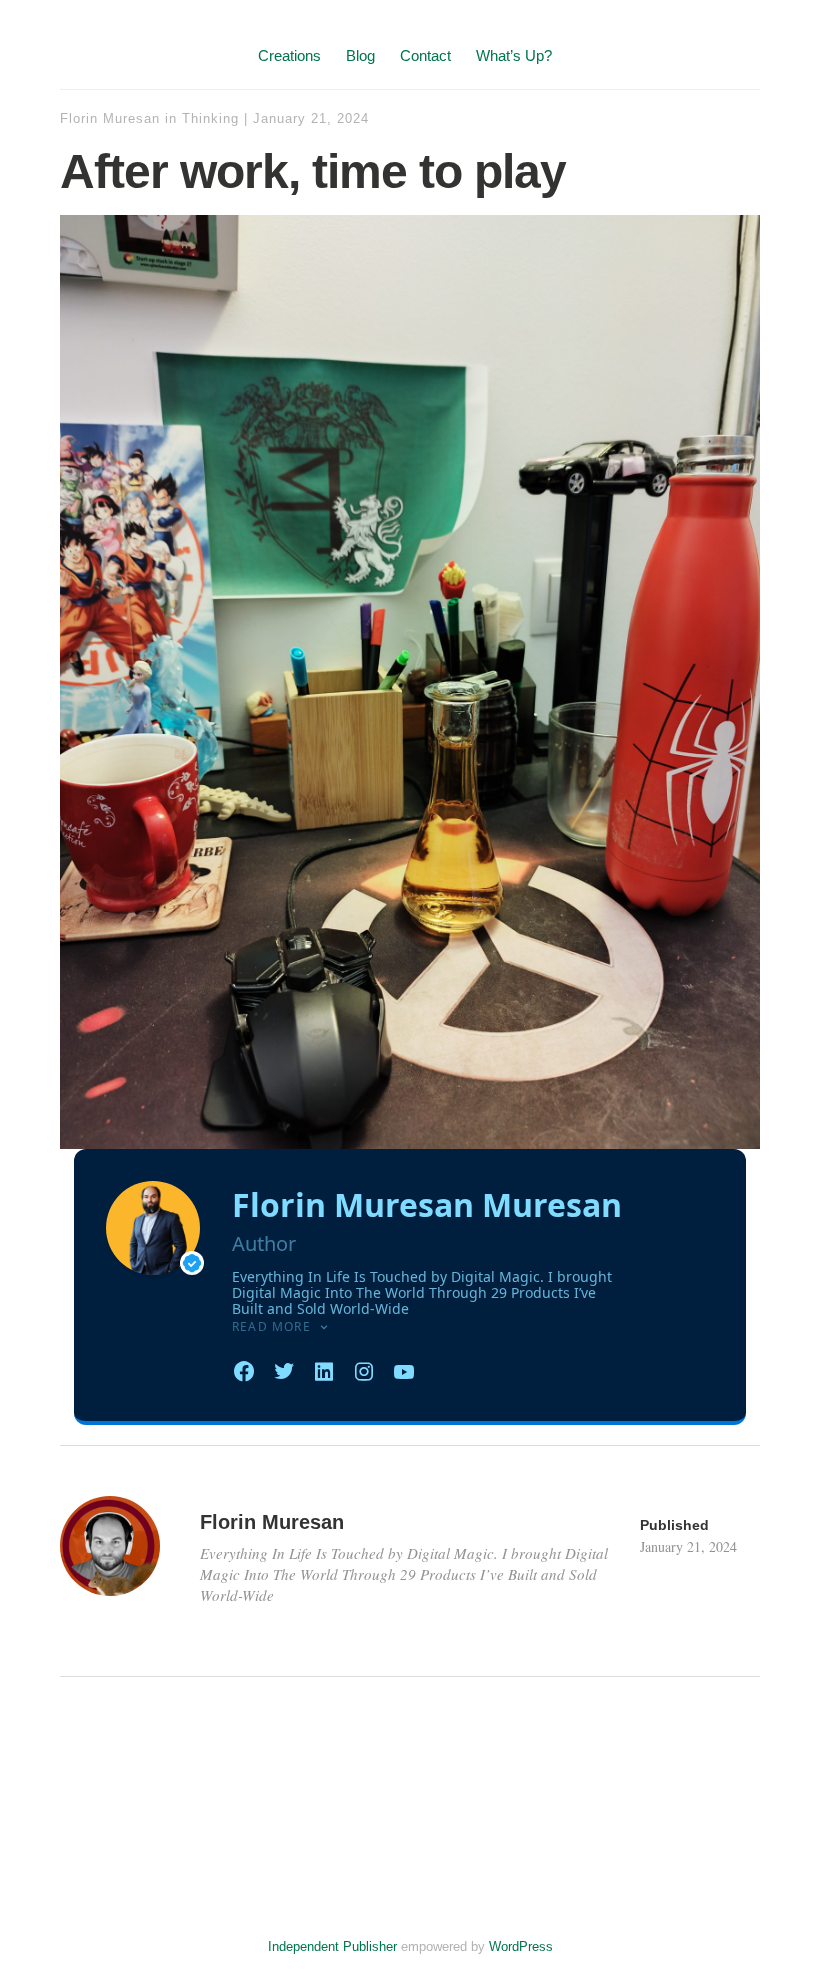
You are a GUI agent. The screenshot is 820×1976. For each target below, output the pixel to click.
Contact (425, 55)
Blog (360, 55)
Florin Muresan (110, 118)
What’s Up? (514, 55)
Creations (289, 55)
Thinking (210, 118)
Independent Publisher (332, 1946)
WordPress (521, 1946)
